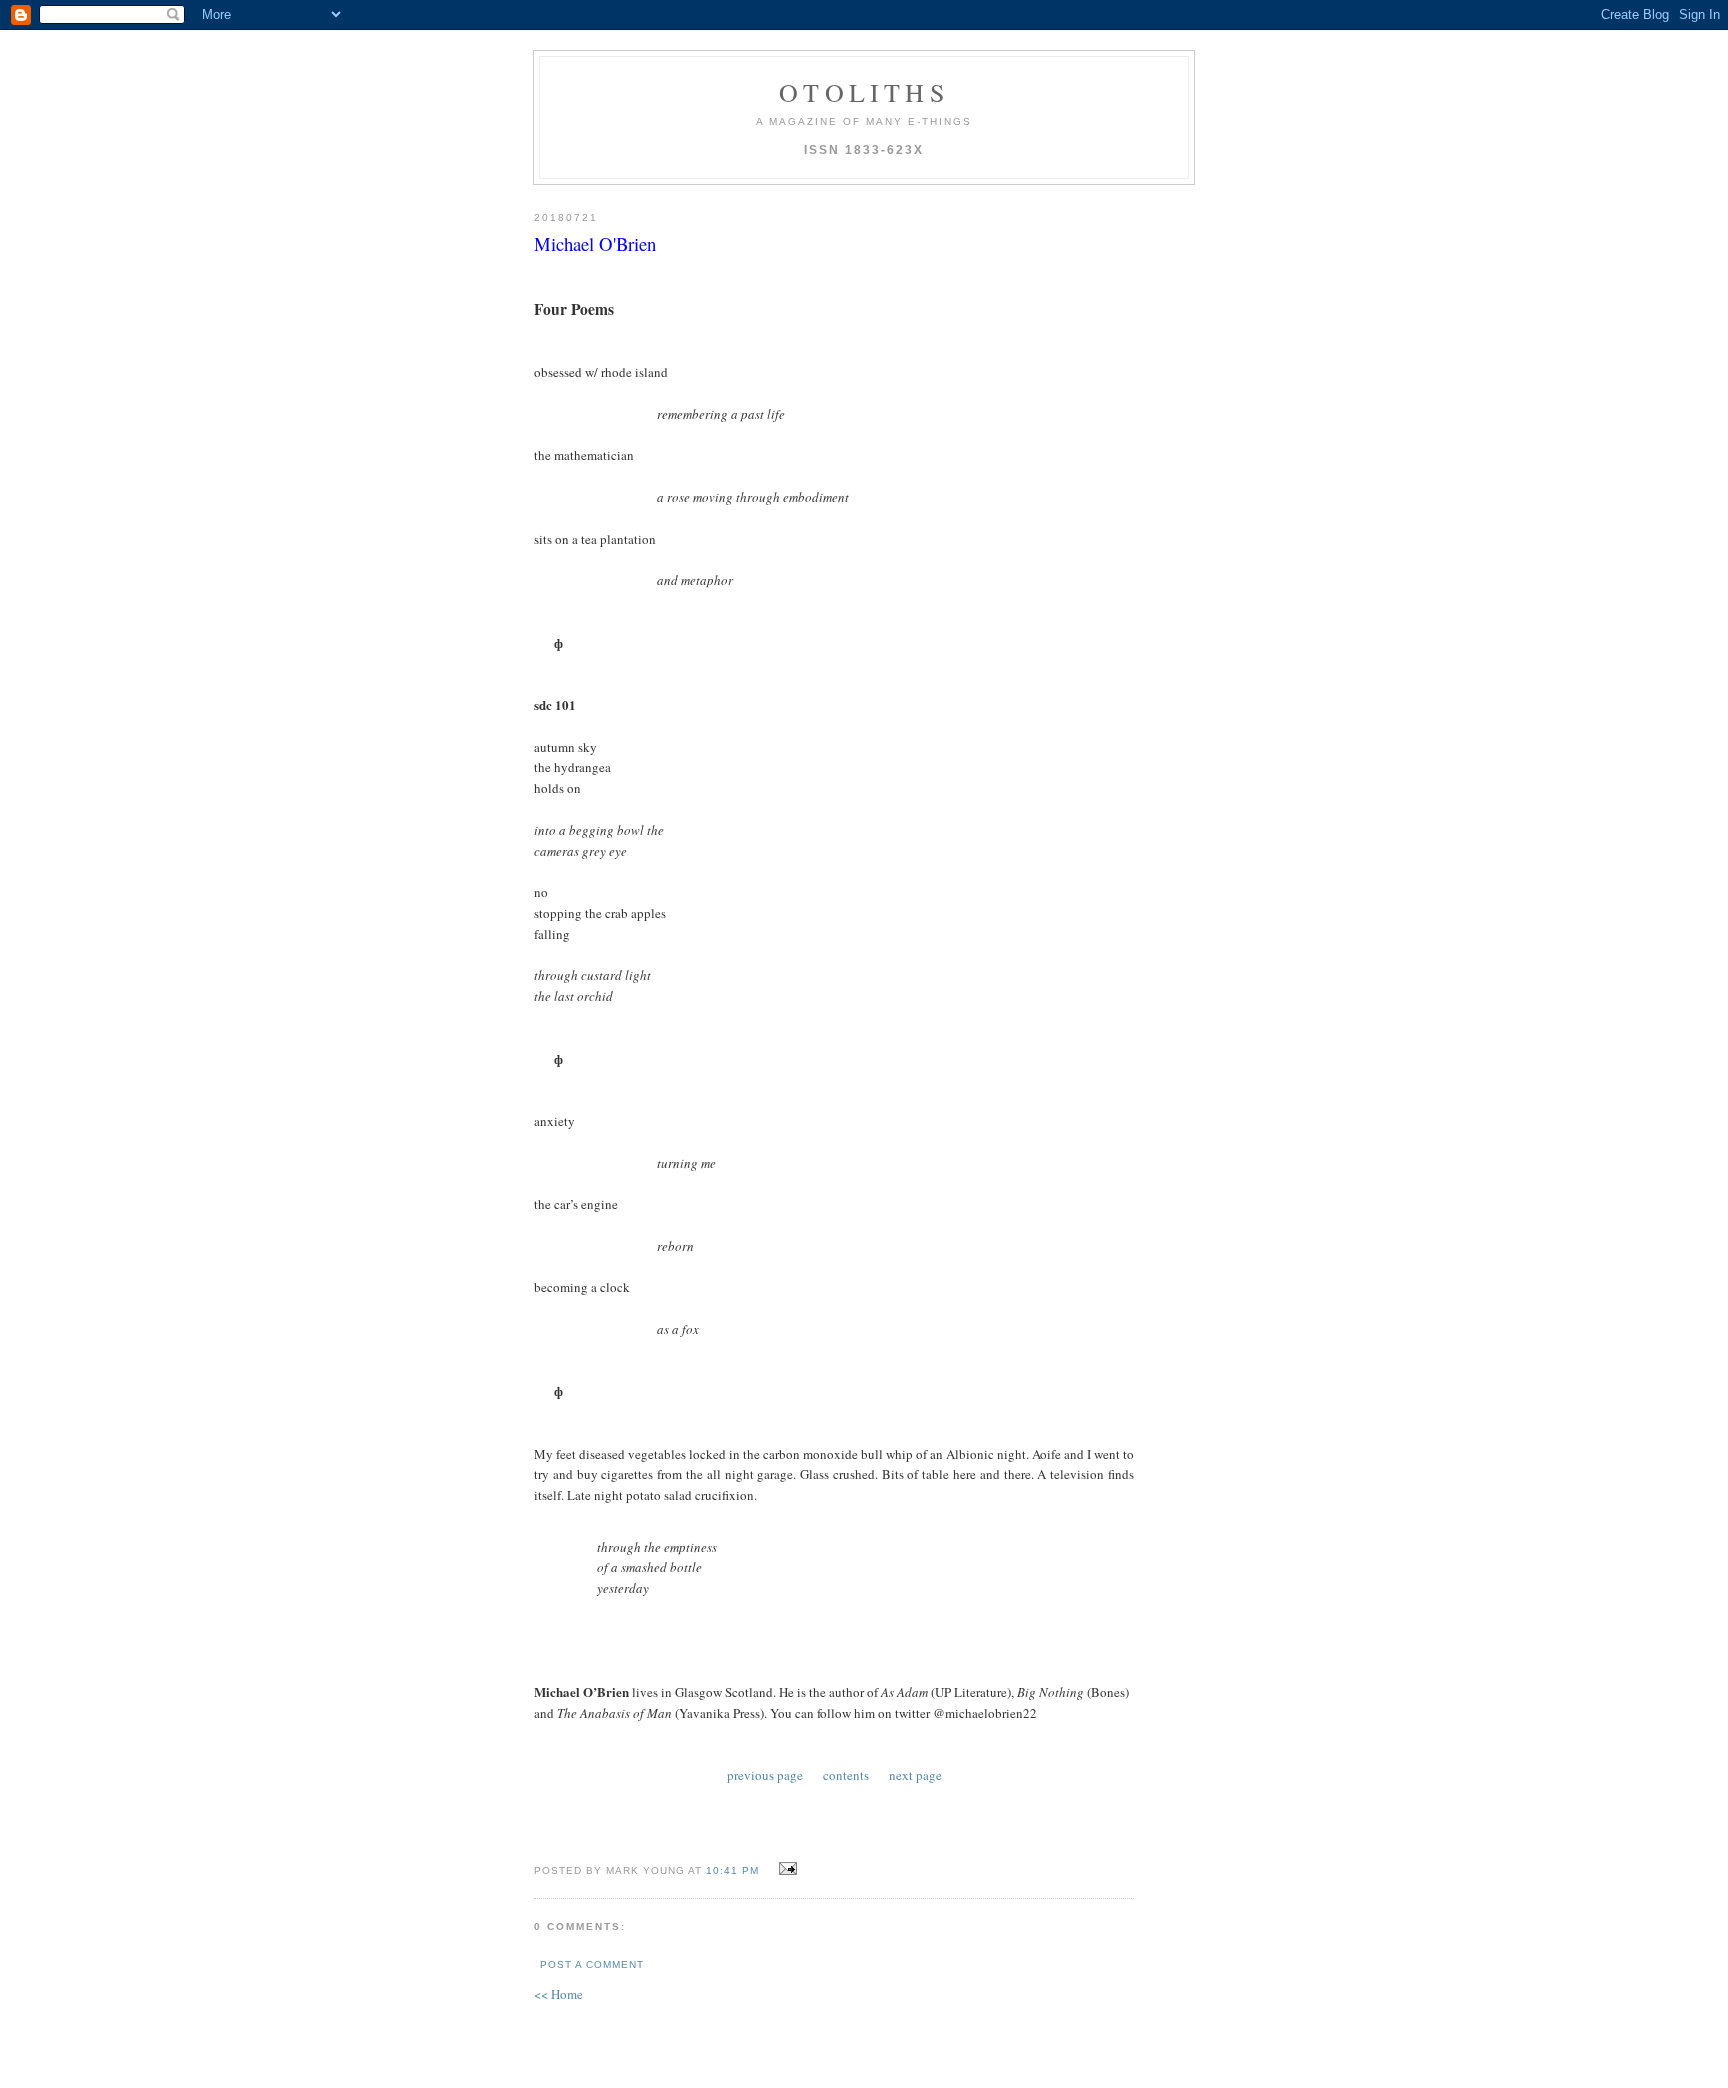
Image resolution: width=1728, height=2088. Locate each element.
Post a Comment (592, 1964)
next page (915, 1775)
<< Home (558, 1994)
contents (846, 1775)
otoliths (864, 92)
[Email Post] (785, 1869)
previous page (765, 1775)
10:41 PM (732, 1870)
